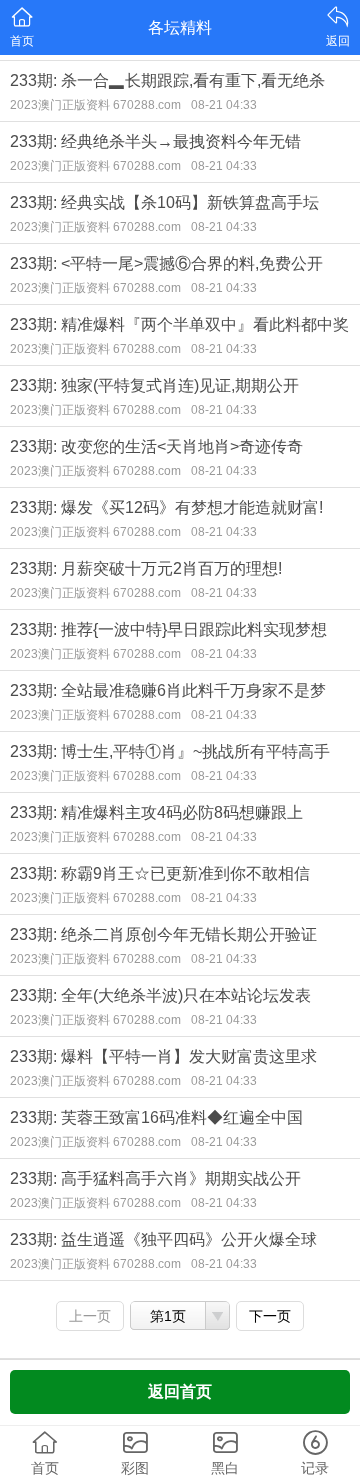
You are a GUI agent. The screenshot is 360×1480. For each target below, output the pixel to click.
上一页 (90, 1316)
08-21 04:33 (224, 105)
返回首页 (180, 1391)
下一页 (270, 1316)
